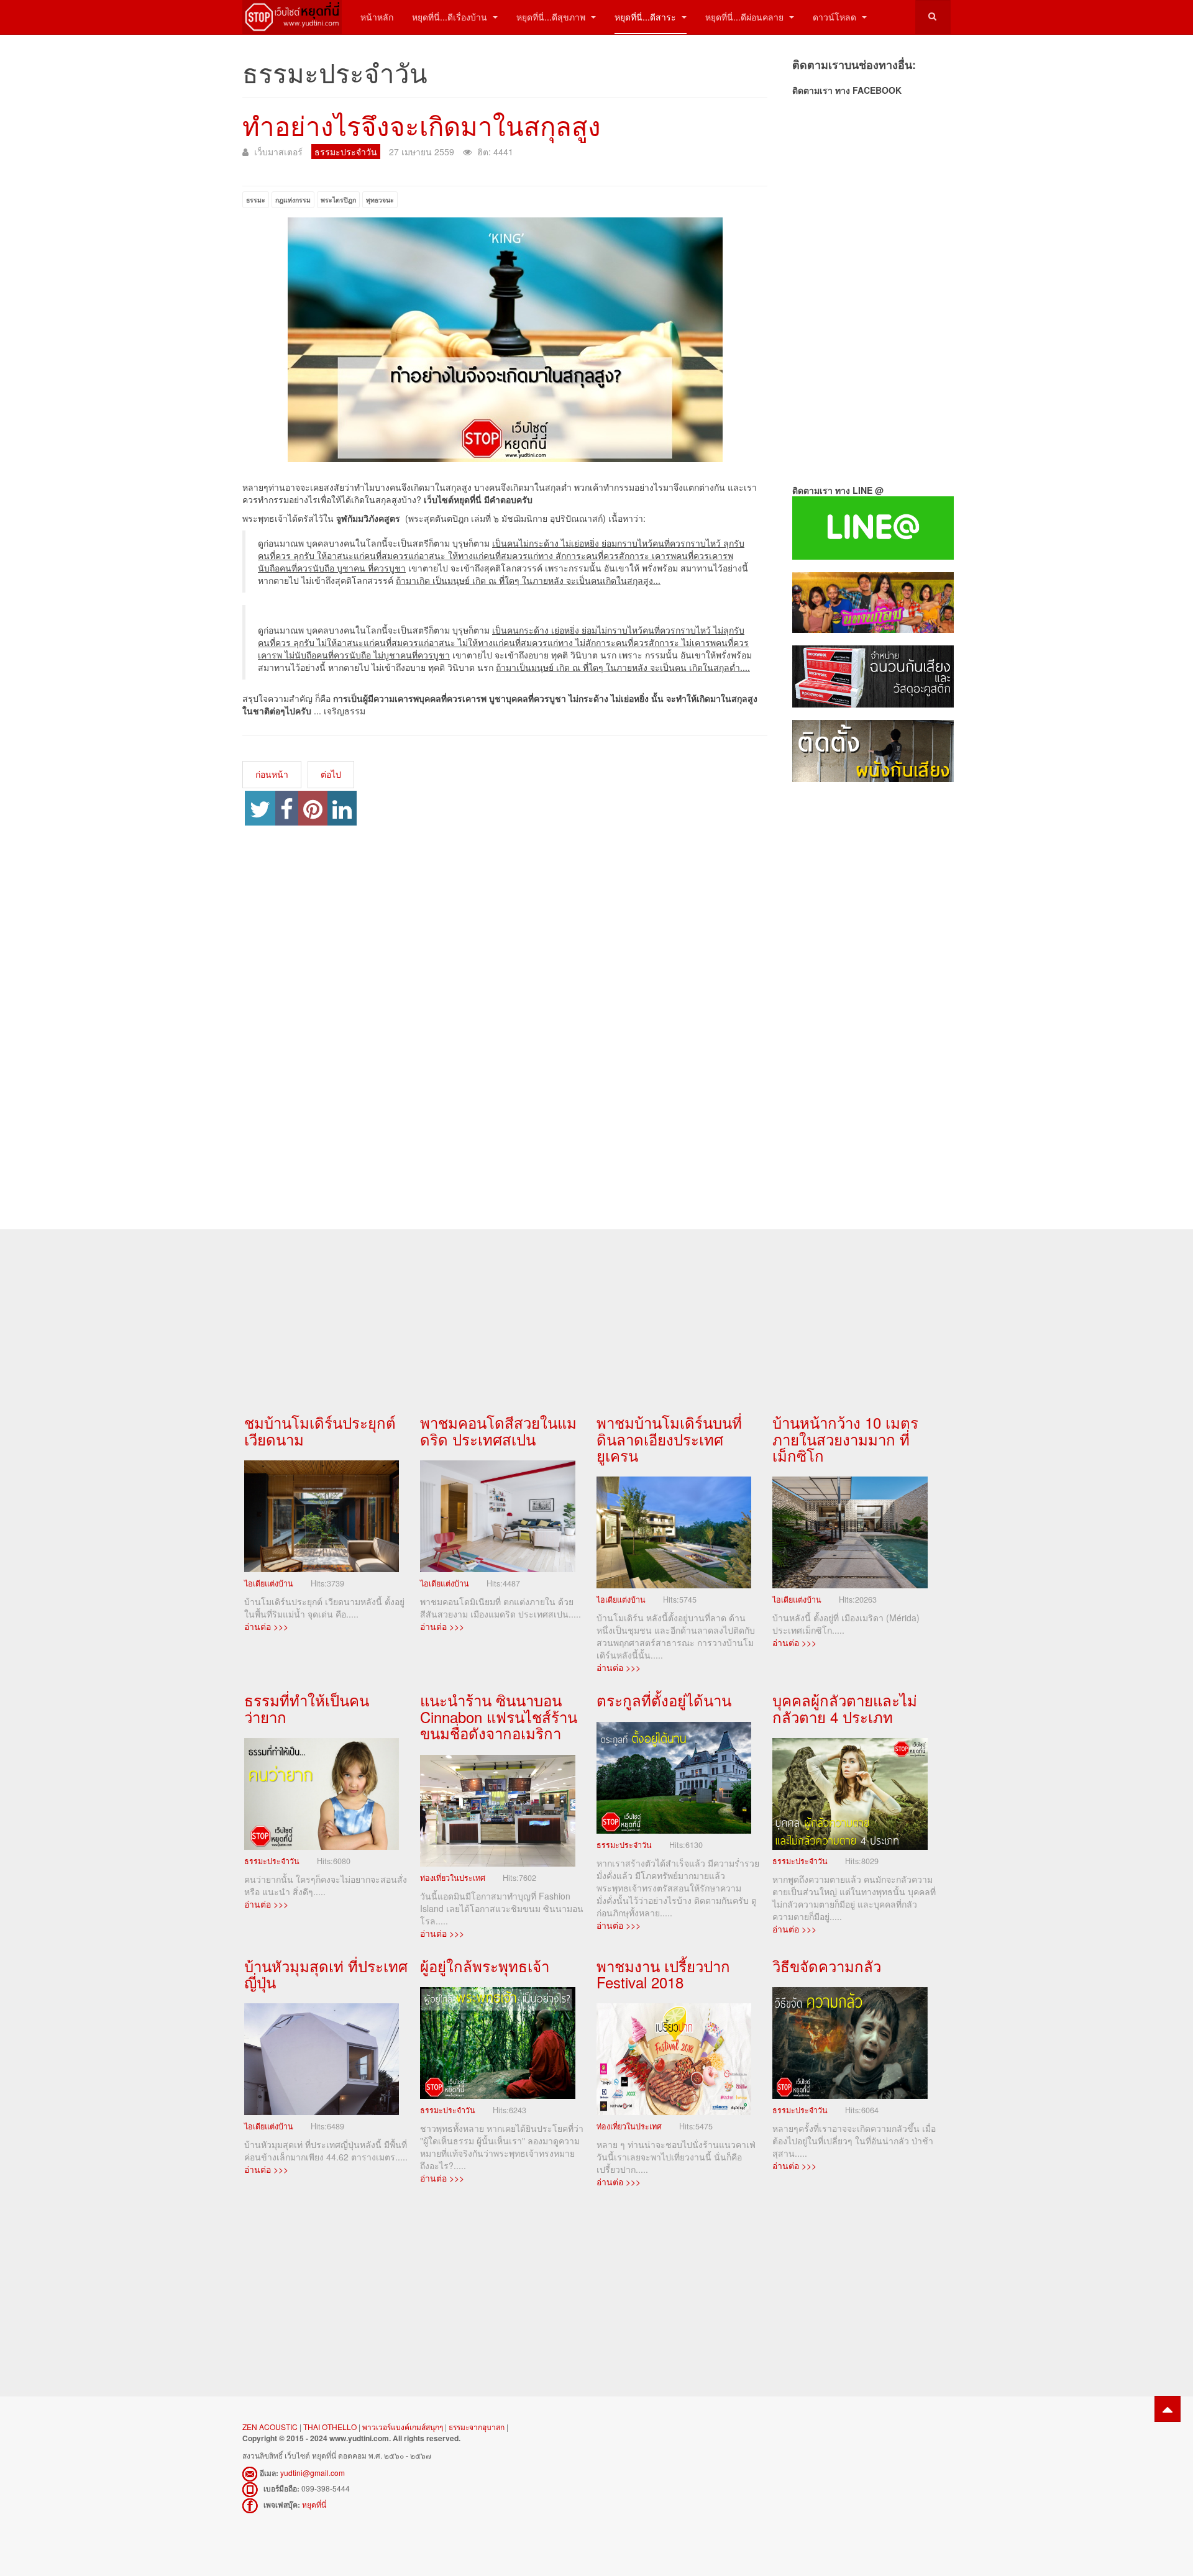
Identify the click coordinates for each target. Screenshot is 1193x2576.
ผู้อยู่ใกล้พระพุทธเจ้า (485, 1966)
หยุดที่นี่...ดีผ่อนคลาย (746, 17)
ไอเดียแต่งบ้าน (269, 1583)
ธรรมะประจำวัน (272, 1861)
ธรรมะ (256, 200)
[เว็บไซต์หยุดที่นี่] (292, 17)
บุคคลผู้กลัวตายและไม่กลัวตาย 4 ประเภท (845, 1708)
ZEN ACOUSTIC (271, 2427)
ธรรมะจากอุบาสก (477, 2427)
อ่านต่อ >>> (266, 1626)
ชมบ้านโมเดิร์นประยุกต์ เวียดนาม (320, 1430)
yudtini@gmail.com (313, 2473)
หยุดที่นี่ (314, 2504)
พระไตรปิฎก (338, 200)
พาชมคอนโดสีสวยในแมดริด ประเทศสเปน (498, 1430)
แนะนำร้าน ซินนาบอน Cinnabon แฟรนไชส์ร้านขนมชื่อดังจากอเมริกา (499, 1716)
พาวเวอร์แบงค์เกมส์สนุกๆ (403, 2427)
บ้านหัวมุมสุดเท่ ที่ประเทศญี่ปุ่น (326, 1974)
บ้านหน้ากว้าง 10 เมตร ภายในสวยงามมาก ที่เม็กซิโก (845, 1439)
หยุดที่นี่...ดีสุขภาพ (552, 17)
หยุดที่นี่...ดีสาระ (647, 17)
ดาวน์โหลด (836, 17)
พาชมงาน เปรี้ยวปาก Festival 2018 (663, 1974)
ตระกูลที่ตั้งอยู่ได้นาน (664, 1700)
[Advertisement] (871, 993)
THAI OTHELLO (330, 2427)
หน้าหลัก (377, 17)
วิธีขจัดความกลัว (827, 1966)
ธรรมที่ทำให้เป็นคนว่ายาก (307, 1708)
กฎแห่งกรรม (293, 200)
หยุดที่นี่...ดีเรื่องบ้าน (451, 17)
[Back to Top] (1168, 2409)
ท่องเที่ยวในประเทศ (453, 1878)
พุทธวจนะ (380, 200)
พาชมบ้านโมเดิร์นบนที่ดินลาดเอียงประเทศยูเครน (669, 1439)
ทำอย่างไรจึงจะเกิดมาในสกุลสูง (422, 125)
